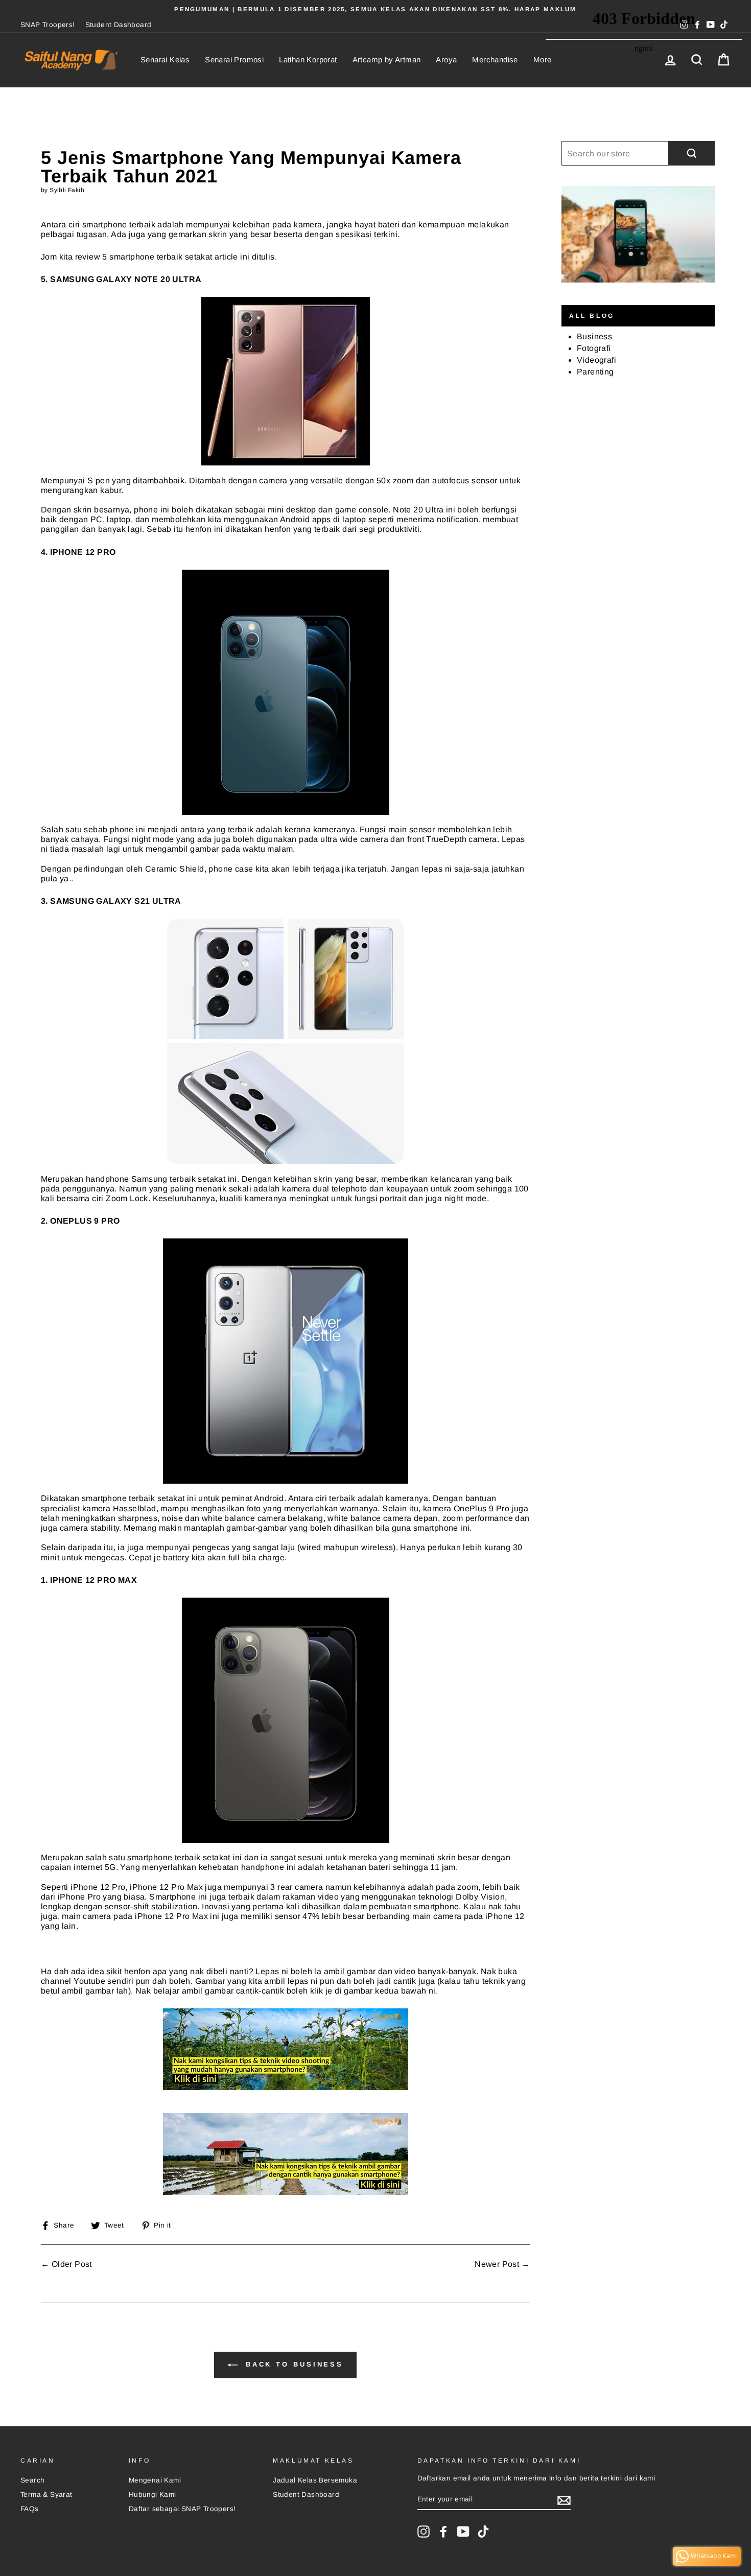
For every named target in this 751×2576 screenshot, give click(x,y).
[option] (375, 9)
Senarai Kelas (165, 60)
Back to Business (292, 2364)
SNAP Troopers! (48, 25)
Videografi (596, 360)
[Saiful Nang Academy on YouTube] (463, 2532)
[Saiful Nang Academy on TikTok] (483, 2532)
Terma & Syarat (46, 2495)
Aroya (446, 60)
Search (32, 2480)
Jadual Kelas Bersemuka (315, 2480)
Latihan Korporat (308, 60)
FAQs (30, 2509)
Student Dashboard (119, 25)
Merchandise (495, 60)
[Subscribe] (564, 2500)
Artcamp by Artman (387, 60)
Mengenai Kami (155, 2480)
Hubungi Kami (152, 2495)
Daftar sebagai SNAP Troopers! (182, 2509)
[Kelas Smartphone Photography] (285, 2154)
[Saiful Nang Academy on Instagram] (424, 2532)
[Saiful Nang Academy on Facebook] (443, 2532)
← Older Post (66, 2264)
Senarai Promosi (234, 60)
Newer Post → (502, 2264)
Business (594, 336)
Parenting (595, 372)
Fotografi (594, 348)
